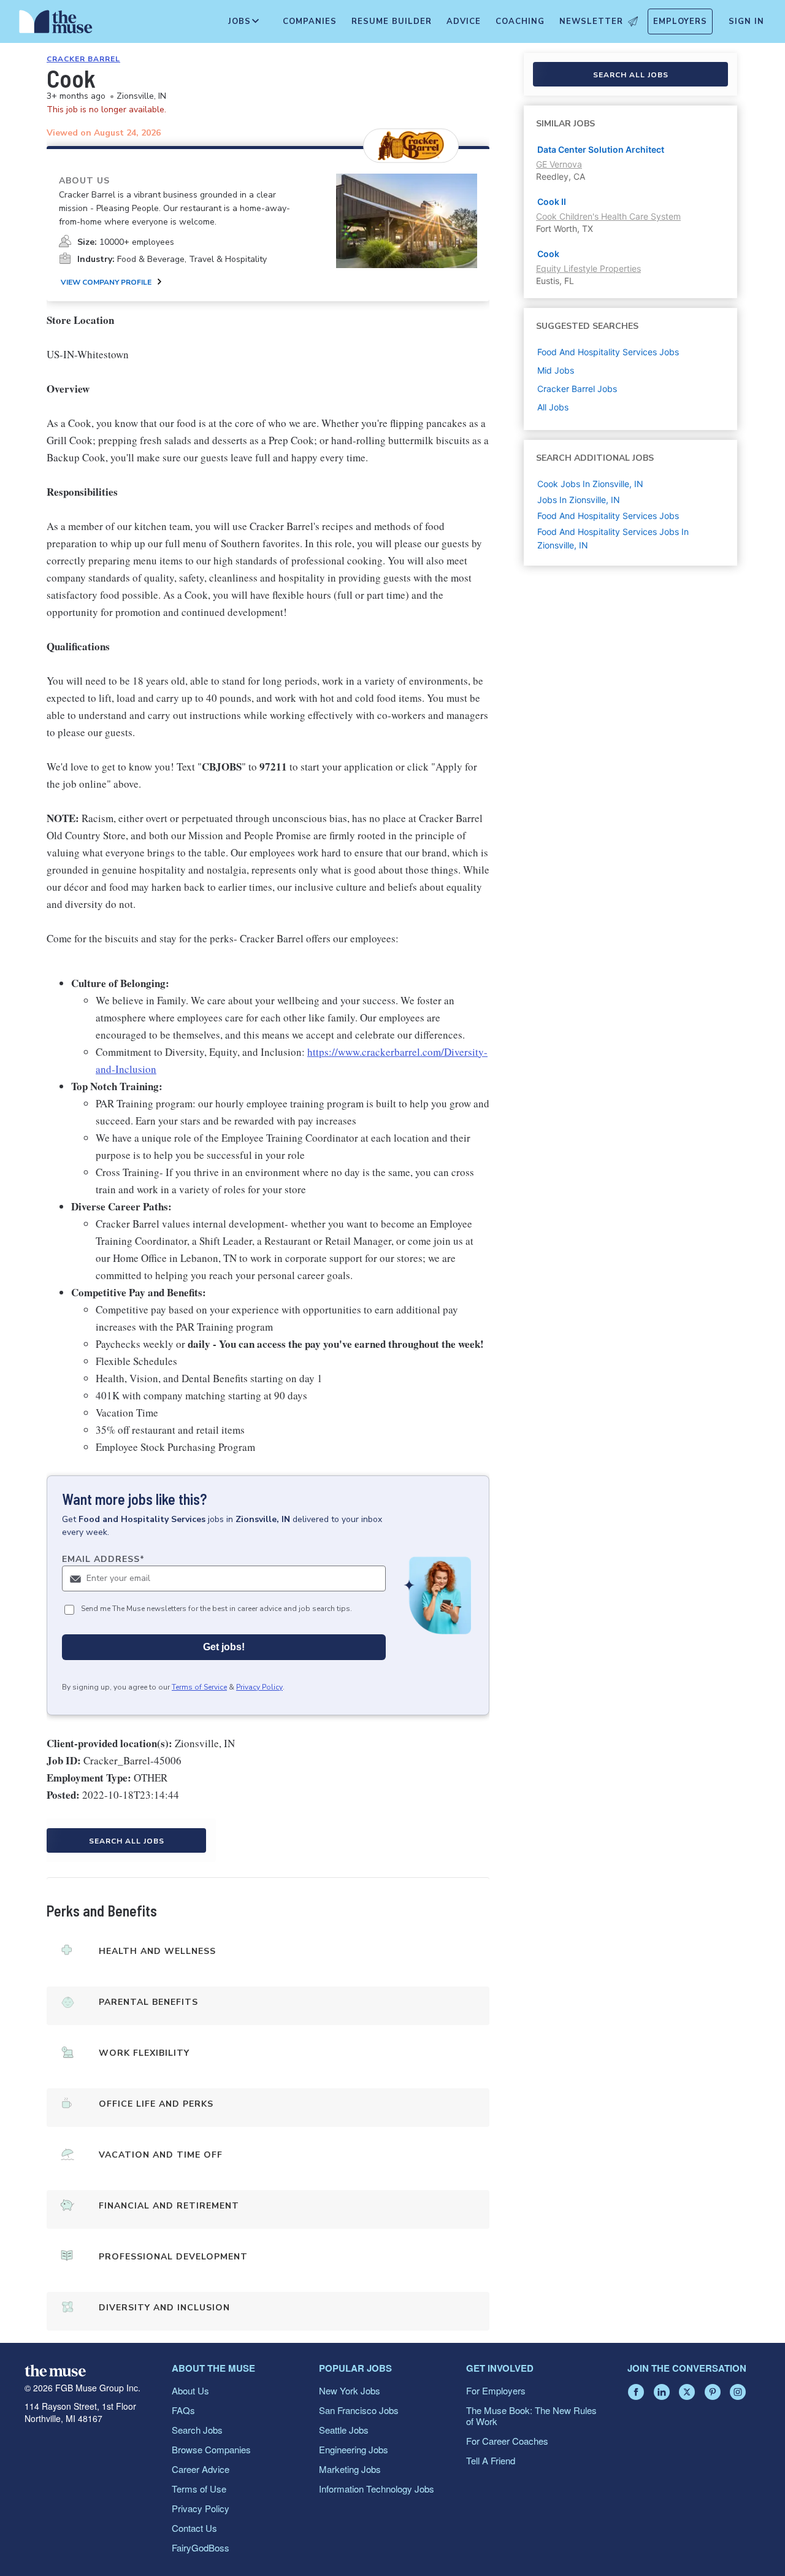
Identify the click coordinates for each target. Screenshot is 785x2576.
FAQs (183, 2410)
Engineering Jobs (354, 2449)
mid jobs (556, 370)
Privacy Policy (259, 1687)
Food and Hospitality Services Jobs (608, 516)
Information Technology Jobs (377, 2489)
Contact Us (194, 2528)
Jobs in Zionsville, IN (579, 500)
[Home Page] (56, 25)
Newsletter (591, 21)
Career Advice (201, 2469)
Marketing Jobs (350, 2469)
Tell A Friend (491, 2460)
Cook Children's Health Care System (608, 216)
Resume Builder (392, 21)
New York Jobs (350, 2390)
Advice (464, 21)
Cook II (552, 202)
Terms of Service (199, 1687)
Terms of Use (199, 2489)
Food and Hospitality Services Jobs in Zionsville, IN (613, 538)
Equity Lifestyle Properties (588, 268)
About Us (190, 2390)
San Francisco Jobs (359, 2410)
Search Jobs (197, 2430)
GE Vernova (559, 164)
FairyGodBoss (201, 2547)
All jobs (553, 407)
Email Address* (103, 1559)
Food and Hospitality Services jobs (608, 352)
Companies (310, 21)
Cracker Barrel (83, 59)
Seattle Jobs (344, 2430)
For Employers (496, 2390)
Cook (548, 254)
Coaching (520, 21)
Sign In (746, 21)
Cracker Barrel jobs (577, 389)
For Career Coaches (507, 2441)
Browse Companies (211, 2449)
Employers (680, 21)
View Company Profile (106, 282)
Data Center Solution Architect (601, 149)
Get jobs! (224, 1647)
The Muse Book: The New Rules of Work (531, 2416)
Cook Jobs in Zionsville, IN (590, 484)
